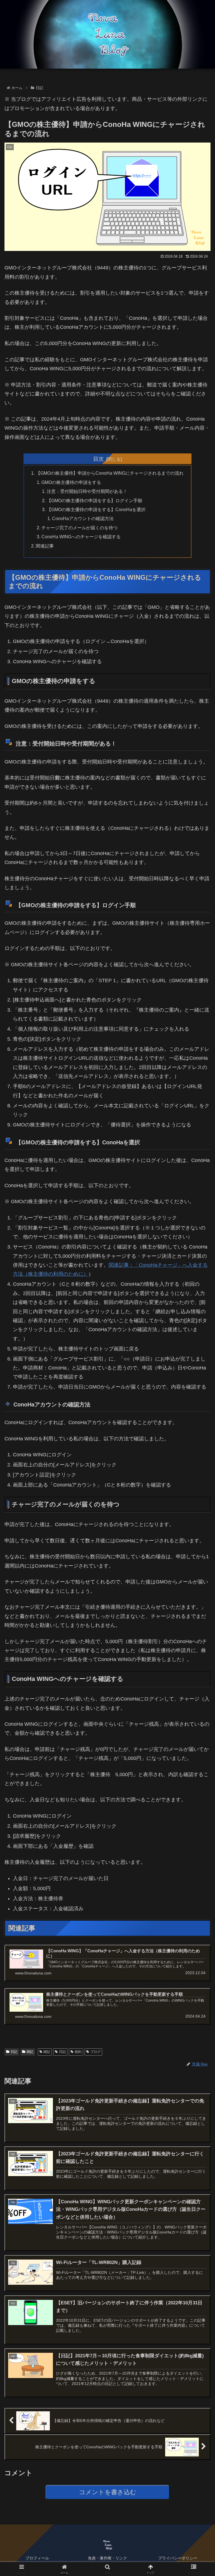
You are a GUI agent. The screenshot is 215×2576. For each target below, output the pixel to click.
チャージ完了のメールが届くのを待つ (80, 528)
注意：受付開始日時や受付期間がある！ (87, 491)
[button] (199, 1444)
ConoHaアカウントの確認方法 (83, 518)
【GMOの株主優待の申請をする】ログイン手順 (94, 500)
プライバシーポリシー (178, 2558)
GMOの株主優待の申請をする (71, 482)
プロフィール (37, 2558)
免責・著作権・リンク (107, 2558)
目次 (99, 459)
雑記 (30, 2052)
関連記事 (45, 546)
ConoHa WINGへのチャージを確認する (81, 537)
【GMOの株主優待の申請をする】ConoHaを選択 (96, 509)
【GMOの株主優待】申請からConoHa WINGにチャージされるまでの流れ (110, 473)
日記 (14, 2052)
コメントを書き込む (108, 2492)
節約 (78, 2052)
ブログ (95, 2052)
